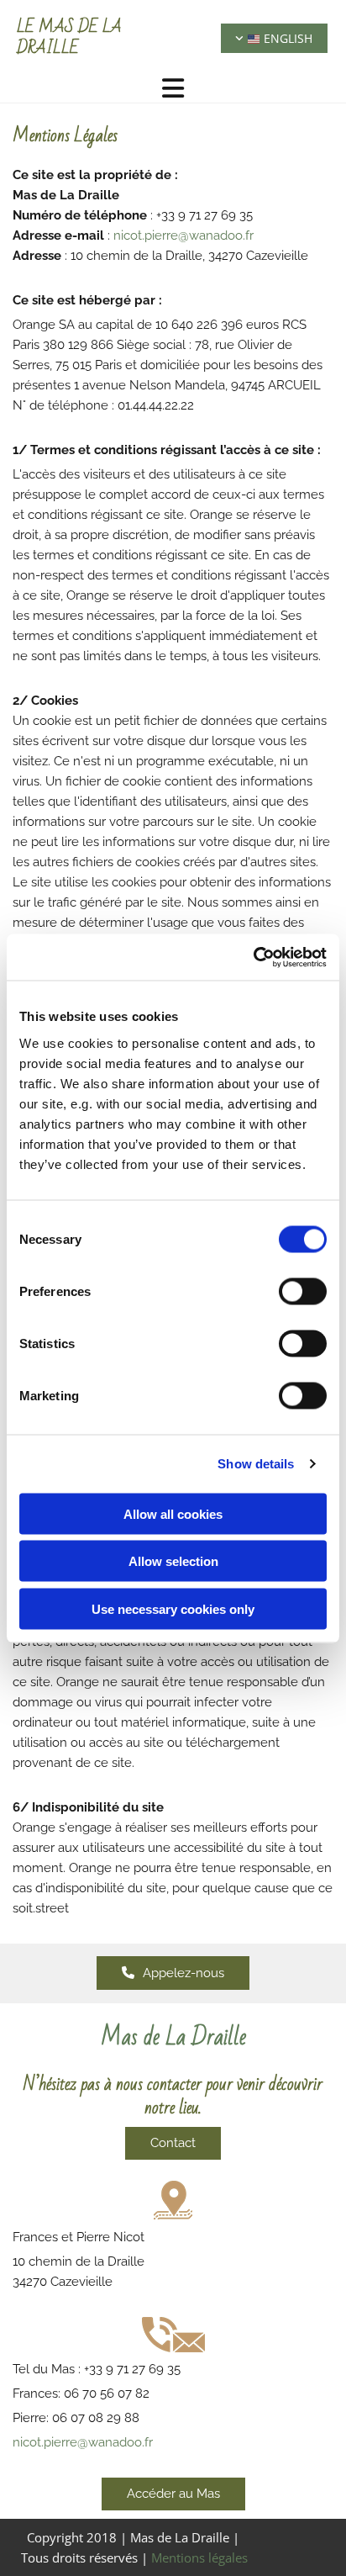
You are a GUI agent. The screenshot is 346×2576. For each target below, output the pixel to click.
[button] (173, 1973)
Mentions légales (199, 2557)
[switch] (303, 1291)
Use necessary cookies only (173, 1608)
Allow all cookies (173, 1513)
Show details (256, 1464)
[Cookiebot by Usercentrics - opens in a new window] (253, 957)
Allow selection (173, 1561)
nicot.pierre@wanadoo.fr (183, 235)
